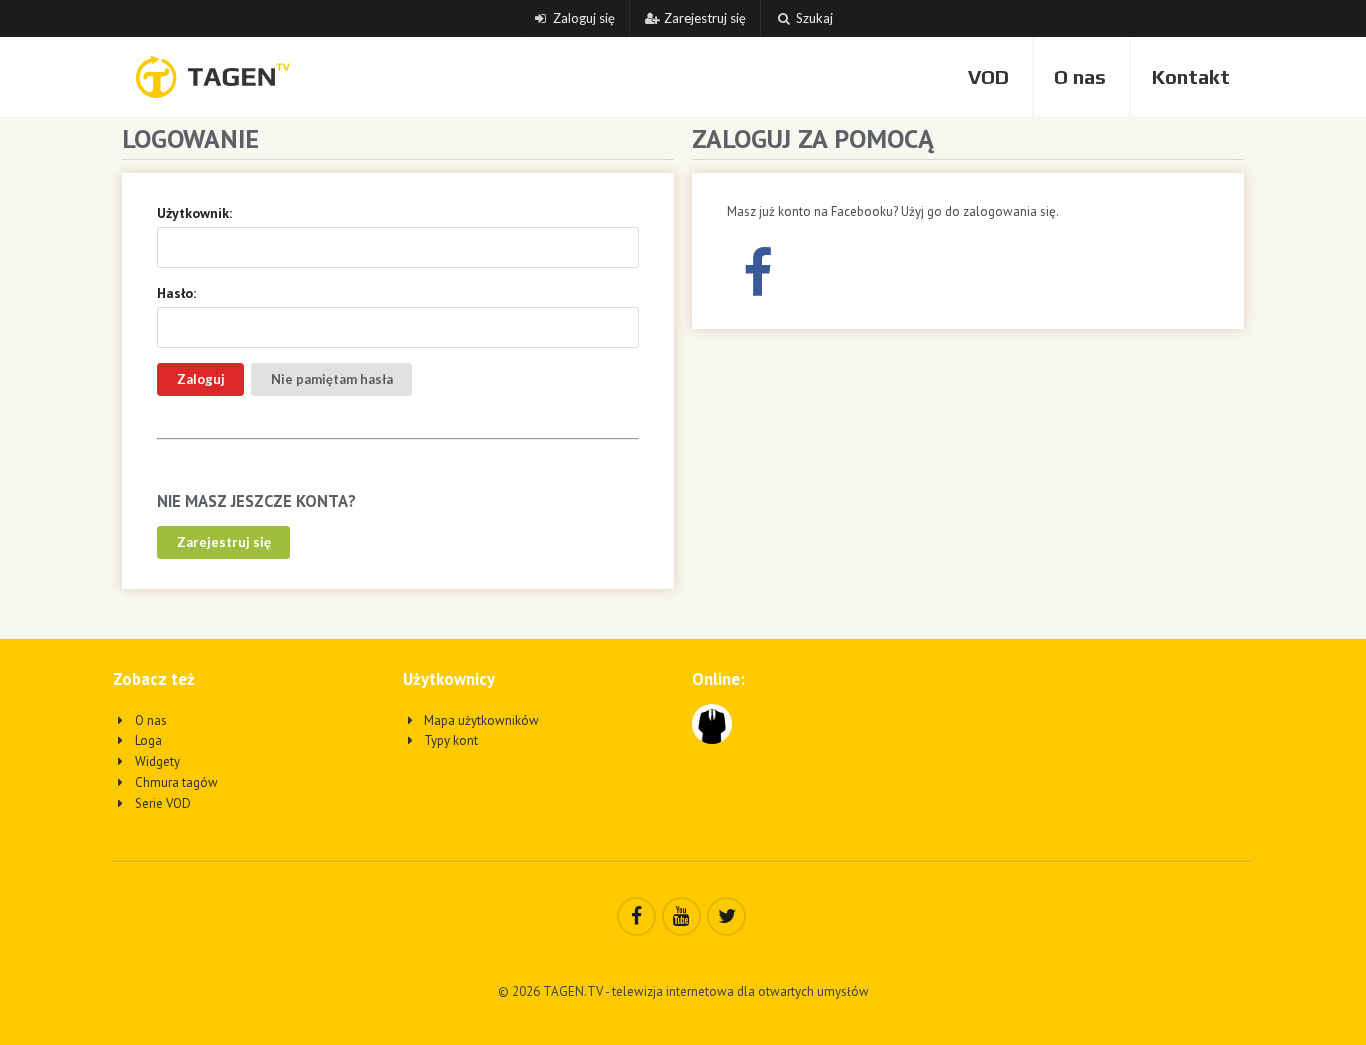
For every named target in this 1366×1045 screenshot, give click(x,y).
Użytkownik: (194, 213)
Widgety (156, 761)
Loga (147, 740)
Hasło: (176, 293)
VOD (988, 76)
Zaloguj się (584, 18)
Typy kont (449, 740)
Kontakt (1191, 76)
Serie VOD (161, 803)
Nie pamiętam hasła (332, 379)
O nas (1080, 76)
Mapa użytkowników (480, 720)
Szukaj (814, 18)
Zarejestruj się (705, 18)
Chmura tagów (175, 782)
